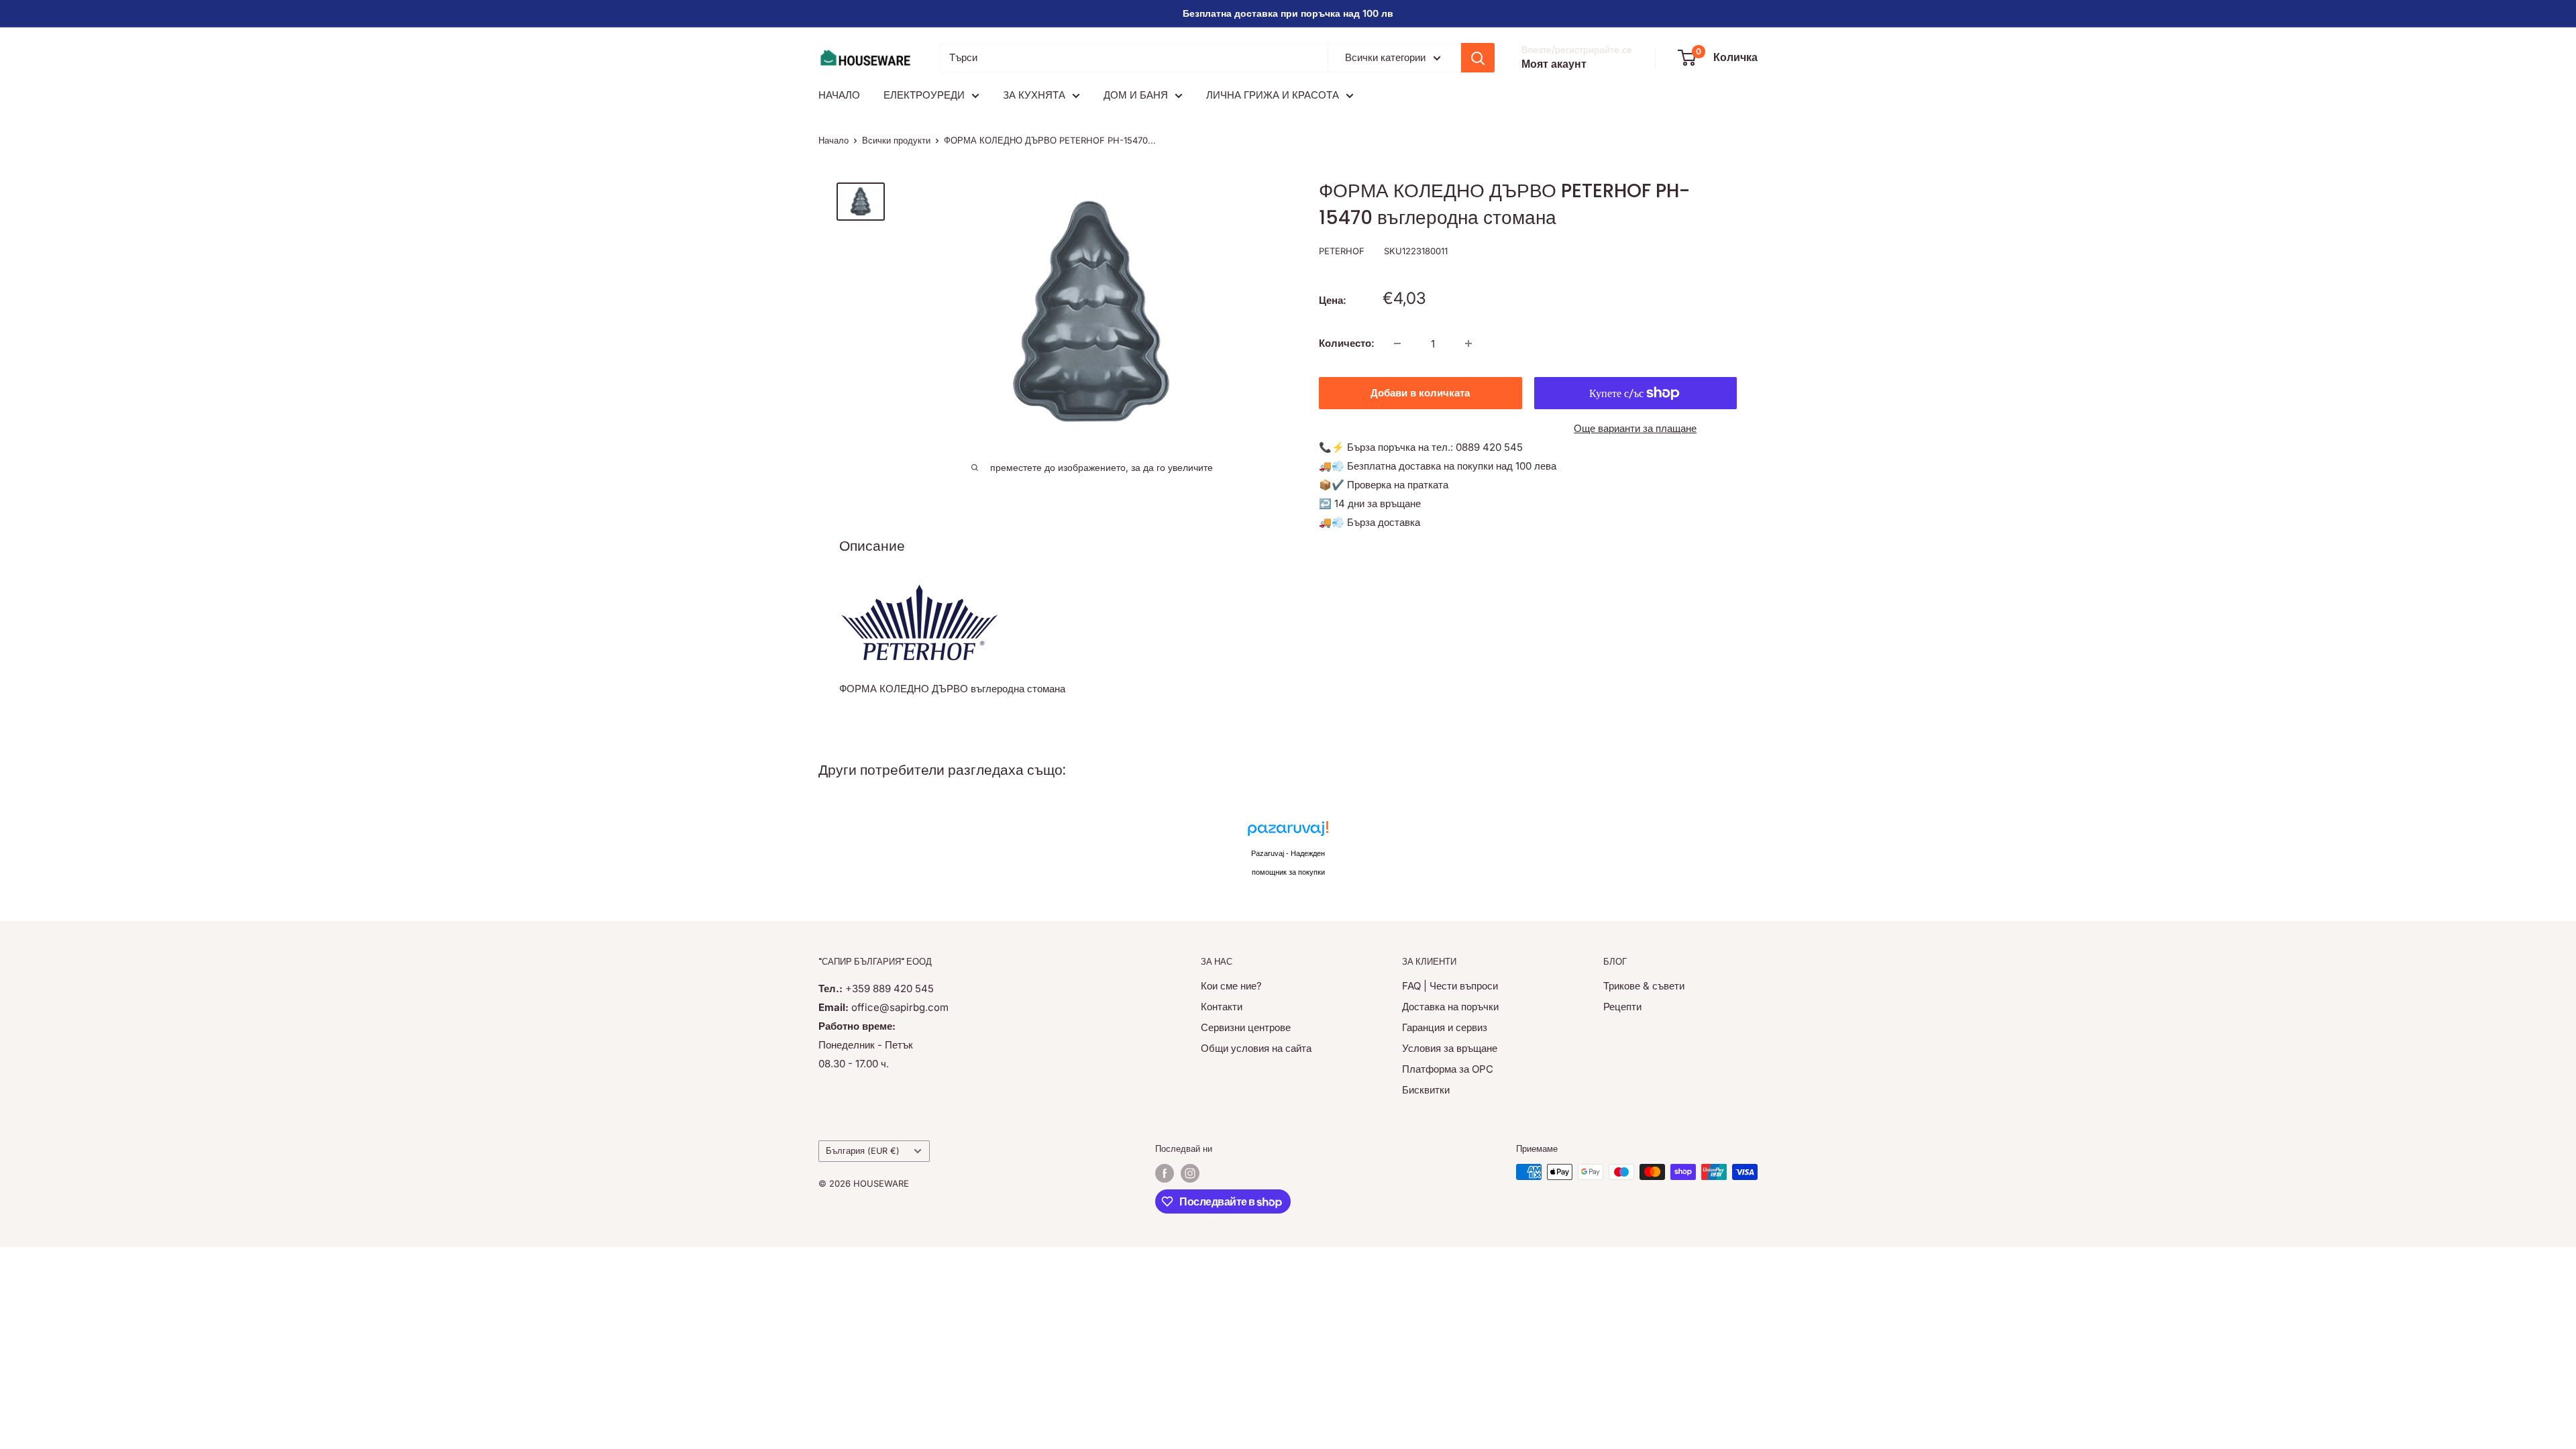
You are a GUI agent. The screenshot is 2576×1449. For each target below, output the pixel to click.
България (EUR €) (863, 1151)
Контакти (1222, 1007)
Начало (834, 140)
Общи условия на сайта (1256, 1048)
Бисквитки (1426, 1090)
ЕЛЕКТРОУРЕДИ (924, 95)
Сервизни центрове (1246, 1027)
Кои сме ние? (1231, 986)
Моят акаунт (1554, 64)
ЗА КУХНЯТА (1034, 95)
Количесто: (1347, 343)
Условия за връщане (1450, 1048)
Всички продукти (896, 140)
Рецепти (1622, 1007)
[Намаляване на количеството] (1397, 343)
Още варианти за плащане (1635, 428)
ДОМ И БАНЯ (1136, 95)
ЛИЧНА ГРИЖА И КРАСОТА (1273, 95)
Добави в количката (1420, 393)
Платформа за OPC (1448, 1069)
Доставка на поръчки (1450, 1007)
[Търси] (1478, 58)
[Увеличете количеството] (1468, 343)
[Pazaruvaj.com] (1288, 832)
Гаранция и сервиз (1445, 1027)
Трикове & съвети (1644, 986)
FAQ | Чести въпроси (1450, 986)
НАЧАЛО (839, 95)
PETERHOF (1342, 251)
